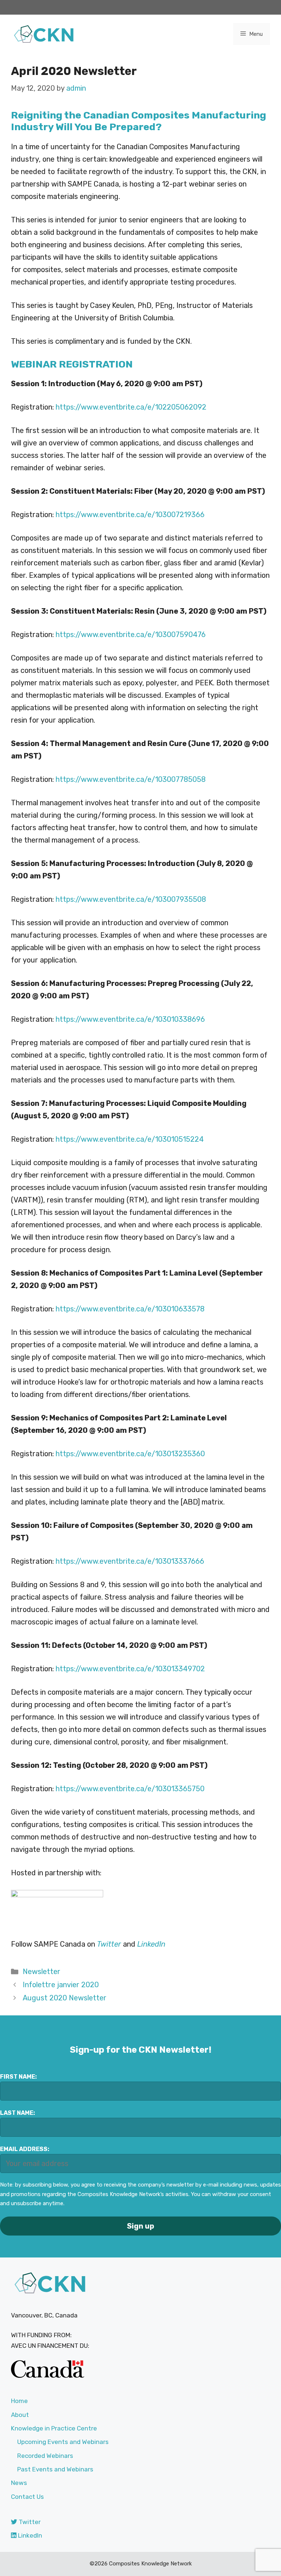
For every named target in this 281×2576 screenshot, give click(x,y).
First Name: (18, 2077)
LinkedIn (151, 1944)
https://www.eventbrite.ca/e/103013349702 (130, 1669)
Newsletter (42, 1971)
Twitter (29, 2522)
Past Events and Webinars (55, 2469)
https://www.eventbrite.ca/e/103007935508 (131, 899)
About (20, 2415)
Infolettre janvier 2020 (61, 1985)
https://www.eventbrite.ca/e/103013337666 (130, 1561)
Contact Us (27, 2497)
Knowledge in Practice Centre (54, 2428)
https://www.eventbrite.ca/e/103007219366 (130, 515)
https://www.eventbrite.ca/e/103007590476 (131, 634)
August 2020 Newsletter (65, 1998)
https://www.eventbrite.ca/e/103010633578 (130, 1309)
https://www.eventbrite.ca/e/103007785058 (131, 779)
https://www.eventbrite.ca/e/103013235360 (130, 1454)
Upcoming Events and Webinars (63, 2442)
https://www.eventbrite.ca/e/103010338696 (130, 1019)
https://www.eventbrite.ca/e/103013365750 (130, 1789)
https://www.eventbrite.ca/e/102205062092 (131, 407)
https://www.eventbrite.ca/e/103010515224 (130, 1139)
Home (19, 2401)
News (19, 2483)
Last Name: (18, 2113)
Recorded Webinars (45, 2456)
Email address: (25, 2149)
